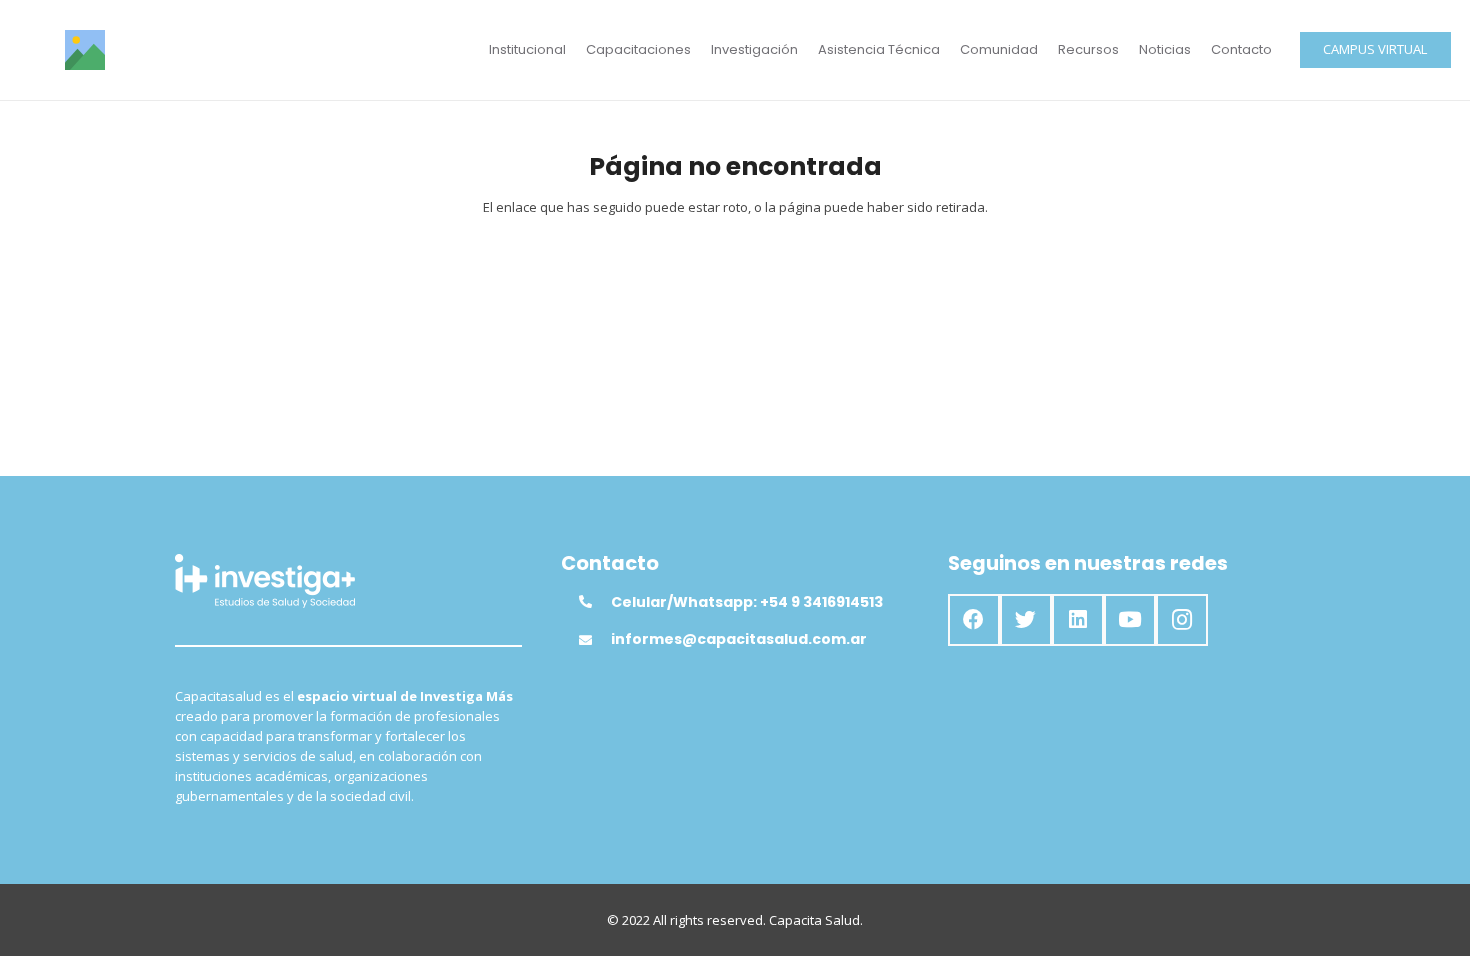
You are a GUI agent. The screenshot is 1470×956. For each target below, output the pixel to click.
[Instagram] (1182, 620)
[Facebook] (974, 620)
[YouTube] (1130, 620)
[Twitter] (1026, 620)
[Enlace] (85, 50)
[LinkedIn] (1078, 620)
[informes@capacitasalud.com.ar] (595, 640)
